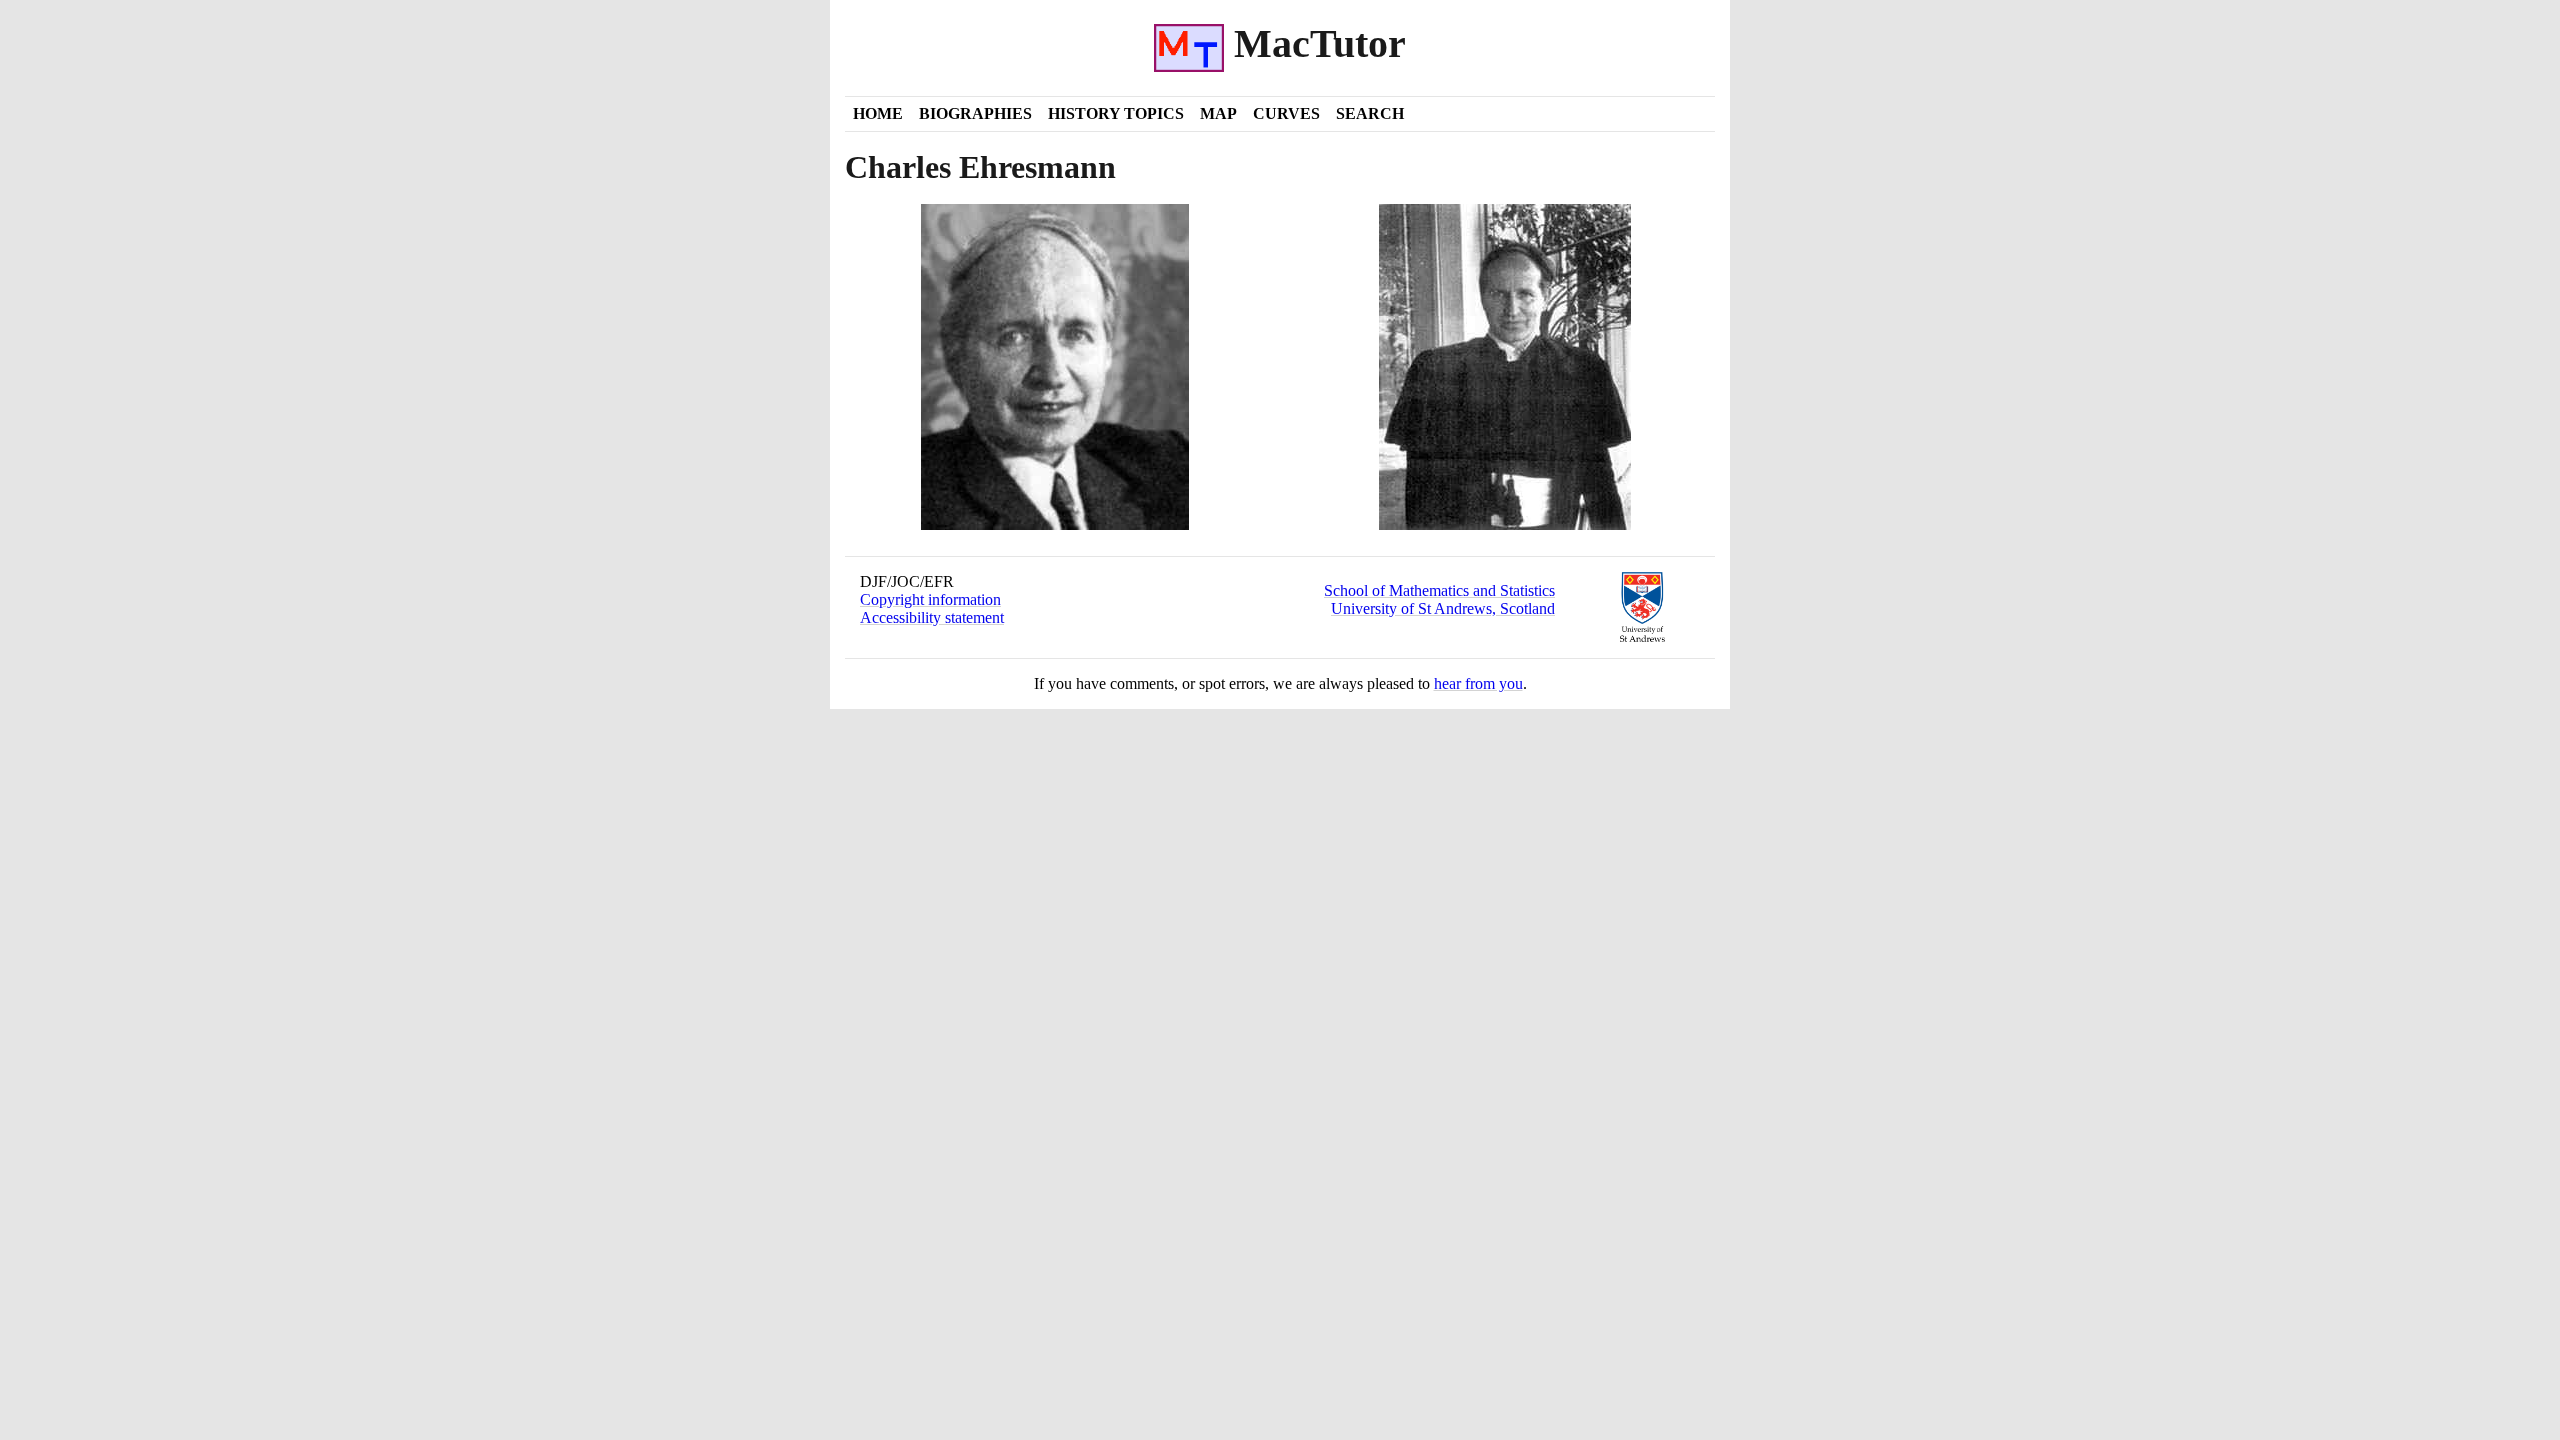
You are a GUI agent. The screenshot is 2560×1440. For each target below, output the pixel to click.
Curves (1286, 113)
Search (1370, 113)
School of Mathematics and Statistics (1439, 590)
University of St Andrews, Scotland (1443, 608)
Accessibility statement (932, 617)
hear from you (1478, 683)
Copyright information (930, 599)
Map (1218, 113)
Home (878, 113)
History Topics (1116, 113)
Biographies (975, 113)
